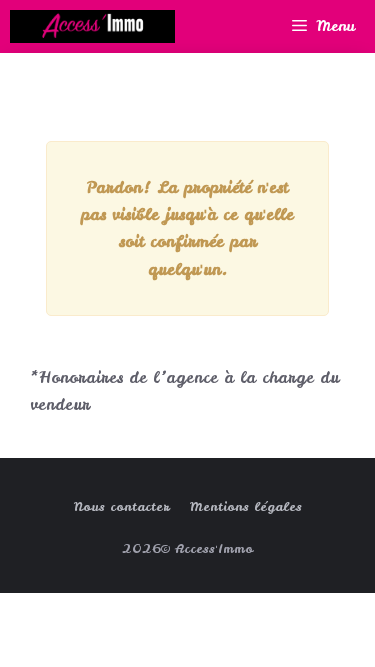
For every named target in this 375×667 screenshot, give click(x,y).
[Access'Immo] (92, 26)
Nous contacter (122, 506)
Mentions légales (246, 506)
